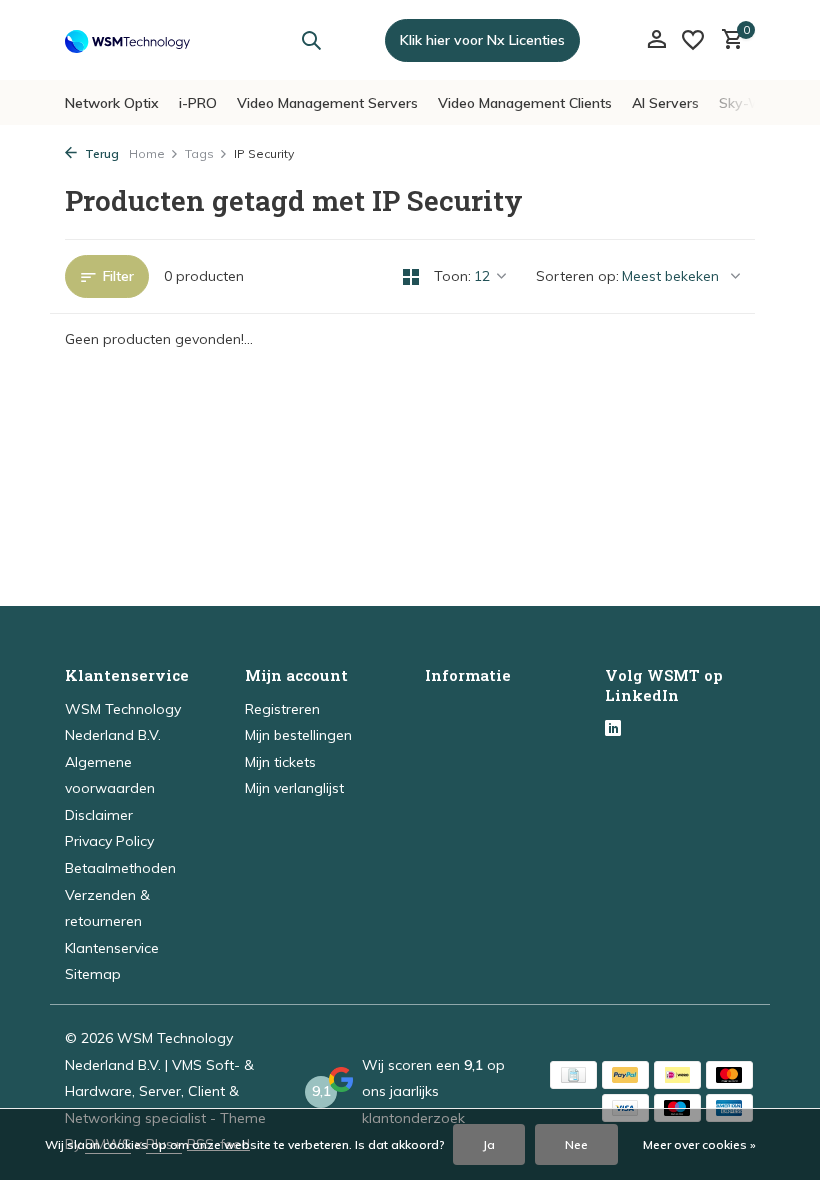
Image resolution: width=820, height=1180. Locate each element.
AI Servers (665, 103)
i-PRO (198, 103)
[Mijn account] (656, 40)
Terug (100, 153)
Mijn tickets (280, 762)
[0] (727, 40)
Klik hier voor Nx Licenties (482, 40)
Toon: (452, 276)
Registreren (282, 709)
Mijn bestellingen (298, 735)
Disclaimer (99, 815)
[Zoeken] (311, 40)
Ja (489, 1144)
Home (147, 153)
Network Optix (112, 103)
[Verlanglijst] (693, 40)
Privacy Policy (109, 841)
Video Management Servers (327, 103)
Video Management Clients (525, 103)
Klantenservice (112, 948)
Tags (199, 153)
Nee (576, 1144)
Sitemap (93, 974)
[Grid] (411, 277)
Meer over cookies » (699, 1144)
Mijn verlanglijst (294, 788)
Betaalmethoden (120, 868)
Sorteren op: (577, 276)
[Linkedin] (613, 730)
